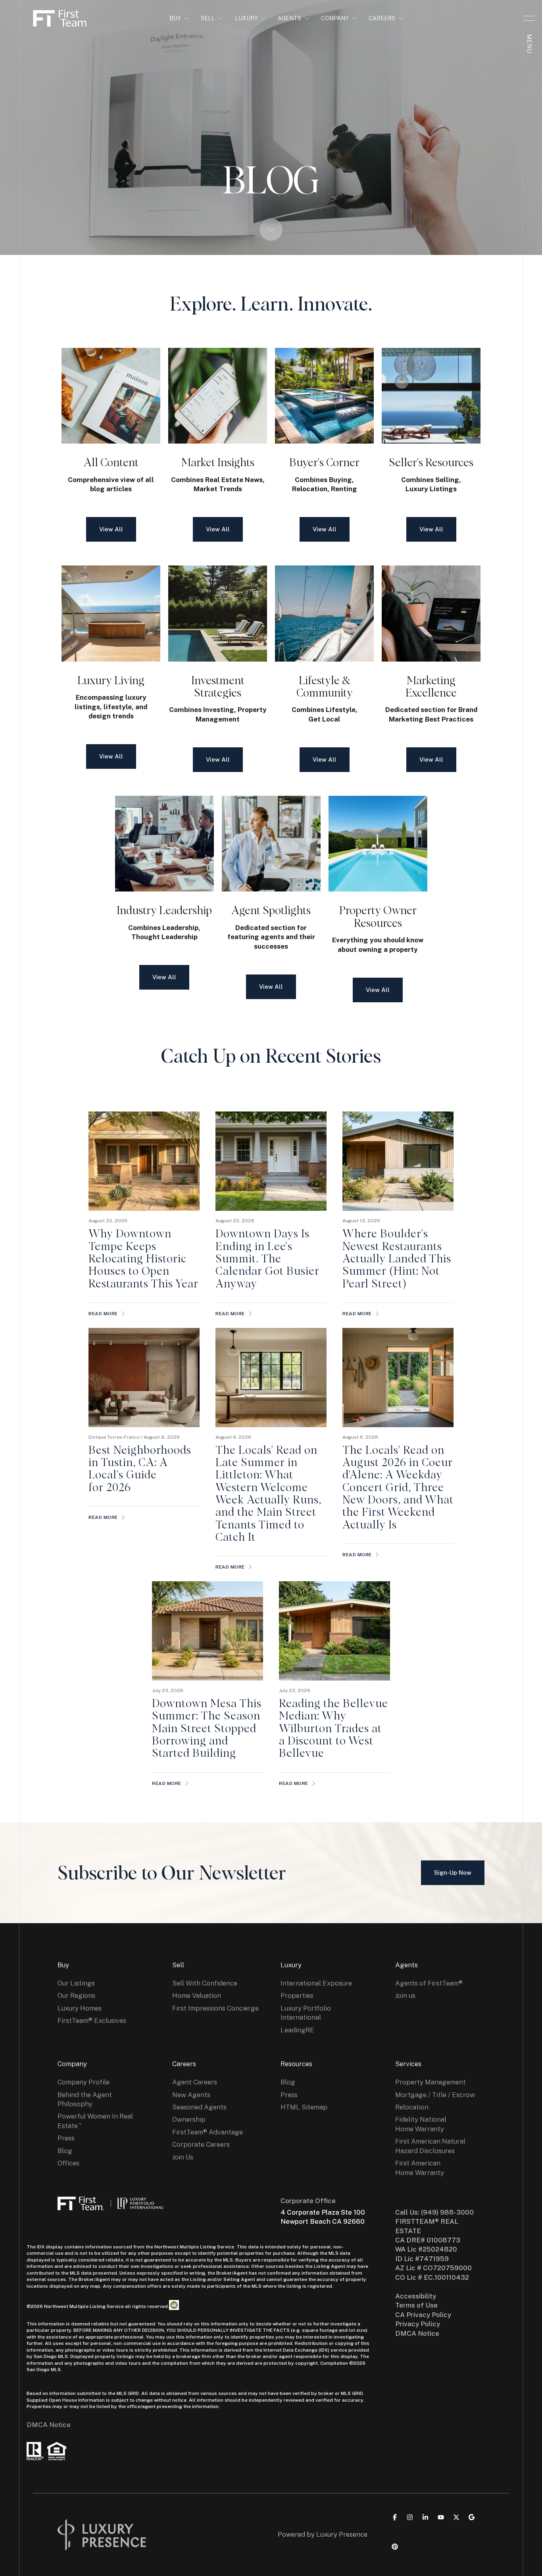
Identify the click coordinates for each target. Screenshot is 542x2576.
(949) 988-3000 (447, 2212)
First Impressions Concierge (215, 2008)
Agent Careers (195, 2082)
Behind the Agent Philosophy (85, 2099)
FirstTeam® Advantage (208, 2132)
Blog (65, 2151)
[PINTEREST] (395, 2547)
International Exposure (316, 1983)
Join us (405, 1995)
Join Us (183, 2157)
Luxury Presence (342, 2534)
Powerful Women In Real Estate (95, 2121)
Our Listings (76, 1983)
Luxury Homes (80, 2008)
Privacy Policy (418, 2324)
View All (111, 529)
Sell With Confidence (205, 1983)
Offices (68, 2163)
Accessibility (416, 2296)
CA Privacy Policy (423, 2315)
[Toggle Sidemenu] (529, 18)
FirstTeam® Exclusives (92, 2020)
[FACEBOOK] (395, 2517)
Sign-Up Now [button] (453, 1873)
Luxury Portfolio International (306, 2013)
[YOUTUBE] (441, 2517)
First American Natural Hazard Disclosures (430, 2146)
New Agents (191, 2095)
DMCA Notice (49, 2425)
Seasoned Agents (199, 2107)
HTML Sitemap (304, 2107)
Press (66, 2138)
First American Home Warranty (420, 2168)
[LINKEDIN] (425, 2517)
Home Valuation (197, 1995)
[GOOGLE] (472, 2517)
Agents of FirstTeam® (429, 1983)
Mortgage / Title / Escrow (435, 2095)
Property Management (431, 2082)
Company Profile (84, 2082)
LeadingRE (297, 2030)
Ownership (189, 2119)
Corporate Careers (201, 2144)
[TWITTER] (456, 2517)
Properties (297, 1995)
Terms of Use (416, 2305)
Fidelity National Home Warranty (421, 2124)
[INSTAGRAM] (410, 2517)
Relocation (412, 2107)
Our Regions (76, 1995)
